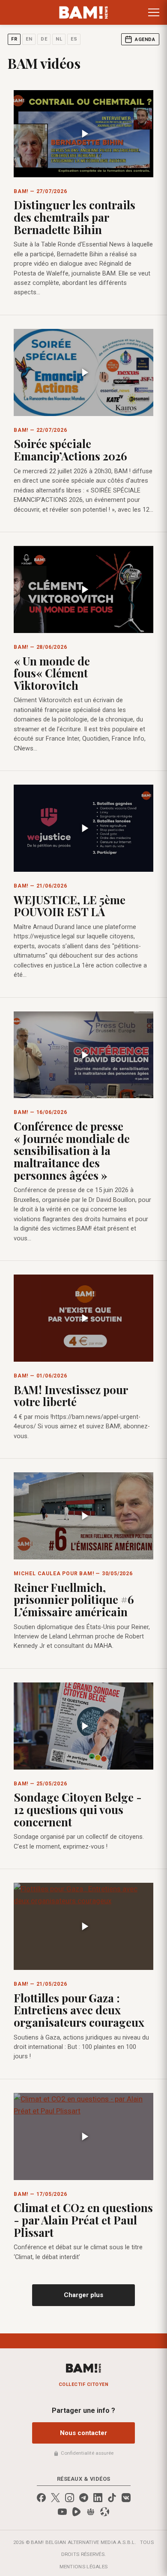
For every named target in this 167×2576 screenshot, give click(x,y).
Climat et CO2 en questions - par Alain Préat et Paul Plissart (83, 2220)
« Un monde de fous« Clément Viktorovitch (52, 673)
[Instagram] (70, 2498)
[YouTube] (62, 2512)
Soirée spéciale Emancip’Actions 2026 (70, 450)
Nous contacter (83, 2433)
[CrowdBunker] (91, 2512)
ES (74, 39)
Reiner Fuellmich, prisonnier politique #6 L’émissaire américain (74, 1600)
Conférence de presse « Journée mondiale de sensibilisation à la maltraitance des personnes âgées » (72, 1150)
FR (14, 39)
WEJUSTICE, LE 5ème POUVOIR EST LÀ (70, 906)
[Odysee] (105, 2512)
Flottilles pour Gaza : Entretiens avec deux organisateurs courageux (79, 2010)
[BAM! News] (84, 12)
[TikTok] (112, 2498)
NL (59, 39)
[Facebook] (41, 2498)
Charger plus (83, 2295)
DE (44, 39)
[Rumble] (76, 2512)
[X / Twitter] (55, 2498)
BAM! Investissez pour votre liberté (71, 1396)
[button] (154, 12)
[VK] (126, 2498)
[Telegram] (84, 2498)
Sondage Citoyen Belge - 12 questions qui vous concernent (78, 1809)
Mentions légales (84, 2567)
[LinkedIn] (98, 2498)
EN (29, 39)
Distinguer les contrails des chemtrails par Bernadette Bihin (75, 217)
